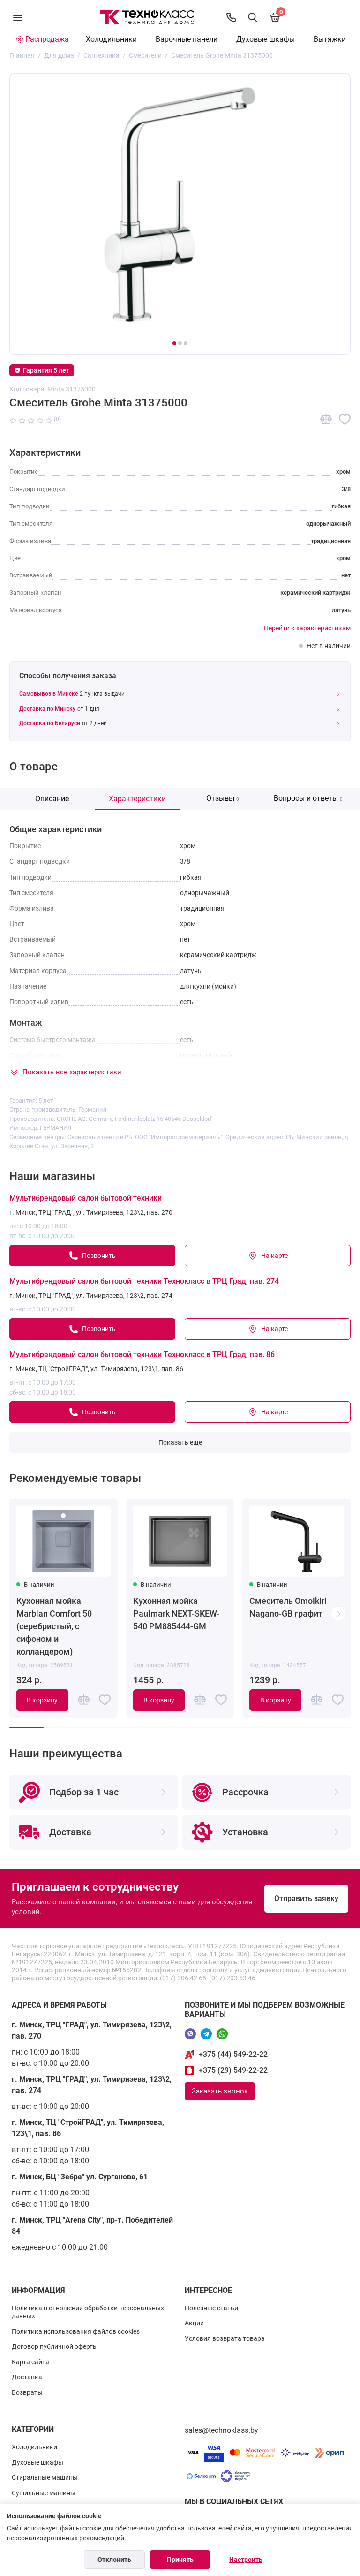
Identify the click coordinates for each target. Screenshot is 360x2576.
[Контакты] (231, 17)
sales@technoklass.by (221, 2430)
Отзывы (223, 798)
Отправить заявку (306, 1898)
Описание (52, 799)
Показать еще (180, 1442)
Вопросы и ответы (308, 798)
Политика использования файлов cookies (76, 2331)
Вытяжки (330, 39)
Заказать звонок (220, 2091)
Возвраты (27, 2392)
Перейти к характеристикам (307, 628)
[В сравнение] (326, 419)
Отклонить (114, 2560)
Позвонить (99, 1256)
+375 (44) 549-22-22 (233, 2054)
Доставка (27, 2377)
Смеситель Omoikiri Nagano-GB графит (288, 1607)
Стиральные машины (45, 2477)
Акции (194, 2323)
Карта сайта (30, 2362)
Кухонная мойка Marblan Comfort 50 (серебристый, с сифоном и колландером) (54, 1626)
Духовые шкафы (266, 39)
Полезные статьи (211, 2308)
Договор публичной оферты (55, 2346)
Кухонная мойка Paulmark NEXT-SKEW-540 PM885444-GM (176, 1614)
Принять (180, 2560)
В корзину (42, 1700)
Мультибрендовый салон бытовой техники (86, 1198)
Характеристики (137, 799)
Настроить (246, 2560)
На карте (274, 1256)
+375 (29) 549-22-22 (233, 2070)
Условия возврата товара (225, 2338)
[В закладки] (345, 419)
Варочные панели (187, 39)
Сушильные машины (44, 2493)
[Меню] (18, 17)
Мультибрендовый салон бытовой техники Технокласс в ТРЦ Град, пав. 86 (142, 1354)
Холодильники (111, 39)
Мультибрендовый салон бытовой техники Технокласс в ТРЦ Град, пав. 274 (144, 1281)
